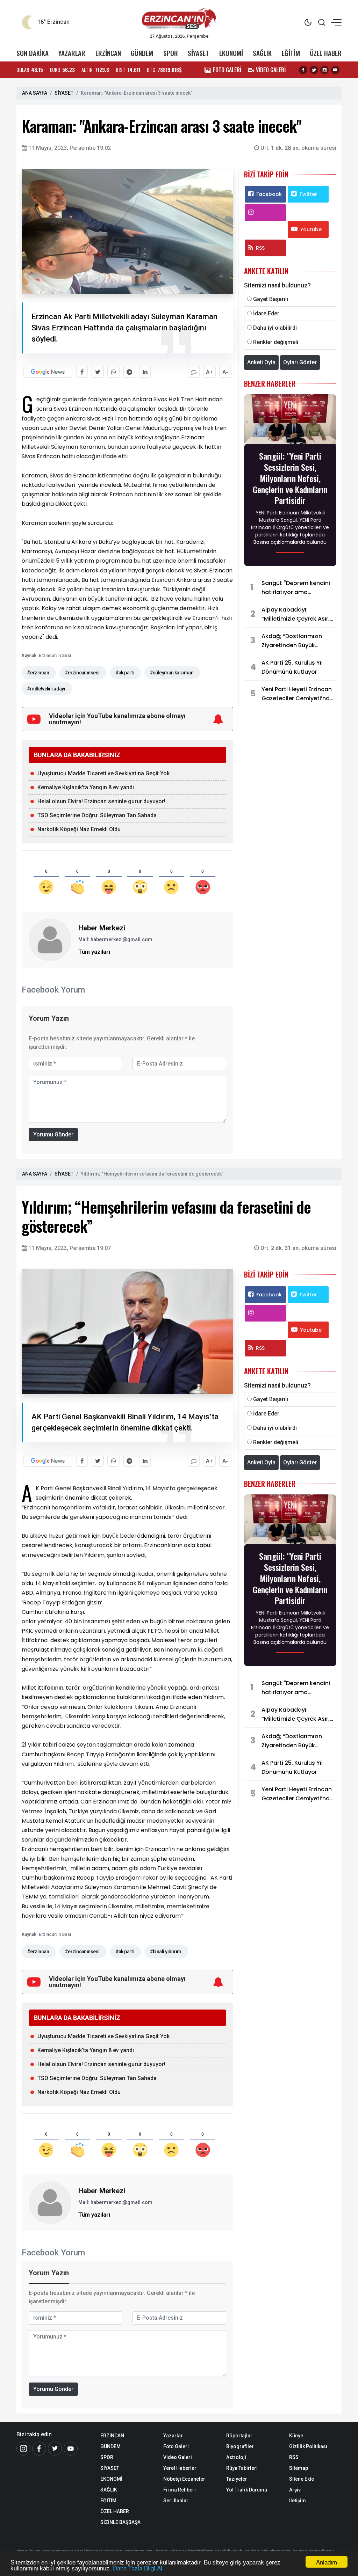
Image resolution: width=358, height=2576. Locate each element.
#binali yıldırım (166, 1952)
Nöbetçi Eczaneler (184, 2479)
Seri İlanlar (176, 2501)
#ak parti (125, 673)
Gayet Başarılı (271, 299)
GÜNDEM (142, 53)
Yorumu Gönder (53, 1135)
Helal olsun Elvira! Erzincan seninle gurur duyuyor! (101, 801)
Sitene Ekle (302, 2479)
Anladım (327, 2562)
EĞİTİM (291, 53)
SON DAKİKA (33, 53)
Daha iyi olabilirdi (275, 328)
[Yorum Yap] (194, 372)
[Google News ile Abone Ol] (48, 372)
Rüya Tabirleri (242, 2468)
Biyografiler (240, 2446)
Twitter (308, 194)
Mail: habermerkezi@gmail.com (115, 939)
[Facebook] (303, 70)
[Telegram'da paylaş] (129, 372)
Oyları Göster (300, 362)
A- (225, 372)
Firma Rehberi (180, 2490)
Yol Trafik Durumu (247, 2490)
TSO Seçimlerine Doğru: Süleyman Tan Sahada (97, 815)
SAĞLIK (262, 53)
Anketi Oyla (261, 362)
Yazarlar (173, 2436)
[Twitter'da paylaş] (98, 372)
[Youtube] (335, 70)
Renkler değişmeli (276, 342)
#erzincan (38, 673)
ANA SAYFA (35, 93)
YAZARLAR (72, 53)
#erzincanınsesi (82, 673)
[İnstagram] (23, 2449)
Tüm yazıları (94, 952)
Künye (296, 2436)
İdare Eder (266, 313)
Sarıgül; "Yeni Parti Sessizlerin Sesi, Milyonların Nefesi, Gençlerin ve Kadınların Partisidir (290, 478)
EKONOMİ (231, 53)
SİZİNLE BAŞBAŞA (120, 2522)
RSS (260, 248)
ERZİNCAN (108, 53)
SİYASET (198, 53)
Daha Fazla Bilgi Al (138, 2568)
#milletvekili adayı (46, 689)
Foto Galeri (176, 2446)
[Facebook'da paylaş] (82, 372)
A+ (209, 372)
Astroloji (236, 2457)
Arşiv (295, 2490)
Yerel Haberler (180, 2468)
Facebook (269, 194)
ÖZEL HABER (326, 53)
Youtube (311, 229)
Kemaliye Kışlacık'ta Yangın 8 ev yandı (86, 787)
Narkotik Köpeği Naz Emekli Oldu (79, 829)
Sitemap (299, 2468)
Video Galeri (178, 2457)
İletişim (298, 2501)
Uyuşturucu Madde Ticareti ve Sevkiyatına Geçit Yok (103, 773)
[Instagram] (324, 70)
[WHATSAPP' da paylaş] (113, 372)
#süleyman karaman (171, 673)
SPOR (171, 53)
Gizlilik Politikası (308, 2446)
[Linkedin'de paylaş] (145, 372)
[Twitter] (314, 70)
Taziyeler (237, 2479)
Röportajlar (239, 2436)
